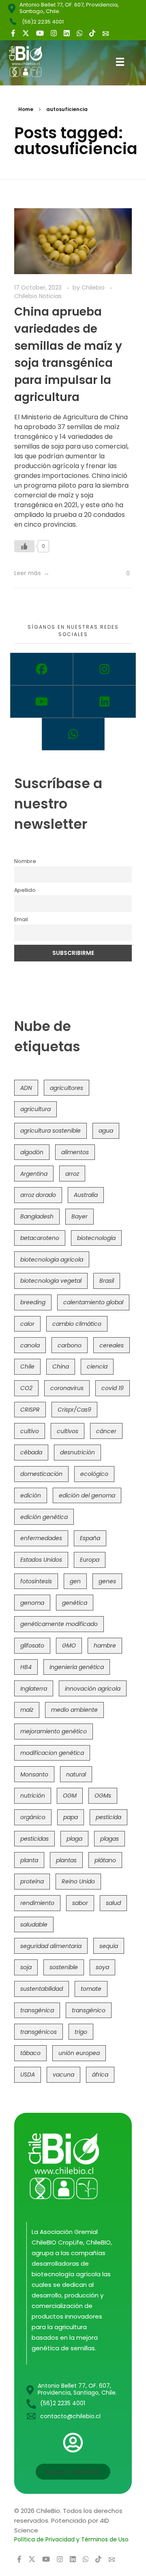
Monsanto (34, 1774)
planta (29, 1860)
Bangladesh (37, 1216)
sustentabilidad (42, 1989)
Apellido (25, 890)
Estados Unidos (41, 1560)
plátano (105, 1860)
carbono (70, 1345)
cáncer (106, 1431)
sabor (80, 1903)
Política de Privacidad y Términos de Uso (71, 2539)
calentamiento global (93, 1302)
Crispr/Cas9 (74, 1410)
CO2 (26, 1388)
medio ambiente (74, 1710)
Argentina (34, 1174)
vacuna (63, 2075)
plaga (74, 1839)
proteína (32, 1881)
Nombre (25, 861)
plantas (66, 1860)
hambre (105, 1645)
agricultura (35, 1109)
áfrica (100, 2075)
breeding (33, 1302)
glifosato (32, 1645)
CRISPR (30, 1410)
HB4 (26, 1667)
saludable (34, 1924)
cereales (112, 1345)
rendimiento (37, 1903)
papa (71, 1817)
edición (31, 1495)
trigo (81, 2032)
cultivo (30, 1431)
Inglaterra (34, 1689)
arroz (72, 1174)
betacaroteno (40, 1238)
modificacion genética (52, 1753)
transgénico (89, 2010)
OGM (70, 1796)
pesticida (108, 1817)
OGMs (103, 1796)
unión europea (79, 2053)
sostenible (64, 1967)
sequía (109, 1946)
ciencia (97, 1366)
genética (75, 1603)
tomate (91, 1989)
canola (30, 1345)
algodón (32, 1152)
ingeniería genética (77, 1667)
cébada (31, 1452)
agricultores (67, 1088)
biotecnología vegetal (51, 1281)
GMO (69, 1645)
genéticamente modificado (59, 1624)
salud (113, 1903)
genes (107, 1581)
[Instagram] (104, 669)
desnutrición (77, 1452)
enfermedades (41, 1538)
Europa (90, 1560)
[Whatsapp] (73, 734)
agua (106, 1131)
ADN (26, 1088)
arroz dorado (38, 1195)
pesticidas (34, 1839)
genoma (32, 1603)
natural (76, 1774)
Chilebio (94, 288)
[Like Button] (24, 546)
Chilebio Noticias (38, 296)
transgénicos (39, 2032)
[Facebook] (42, 669)
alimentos (75, 1152)
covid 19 (113, 1388)
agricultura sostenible (50, 1131)
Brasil (107, 1281)
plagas (109, 1839)
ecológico (94, 1474)
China (61, 1366)
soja (26, 1967)
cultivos (68, 1431)
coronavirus (67, 1388)
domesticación (41, 1474)
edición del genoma (87, 1495)
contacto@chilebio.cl (70, 2416)
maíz (27, 1710)
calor (27, 1324)
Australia (86, 1195)
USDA (28, 2075)
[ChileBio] (32, 61)
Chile (27, 1366)
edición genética (44, 1517)
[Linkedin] (104, 702)
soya (102, 1967)
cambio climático (77, 1324)
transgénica (37, 2010)
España (90, 1538)
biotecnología (96, 1238)
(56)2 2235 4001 (43, 22)
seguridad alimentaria (51, 1946)
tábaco (30, 2053)
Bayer (79, 1216)
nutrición (33, 1796)
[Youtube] (42, 702)
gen (75, 1581)
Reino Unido (78, 1881)
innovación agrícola (93, 1689)
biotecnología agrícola (52, 1260)
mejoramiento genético (54, 1731)
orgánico (33, 1817)
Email (21, 919)
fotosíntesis (36, 1581)
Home (26, 109)
